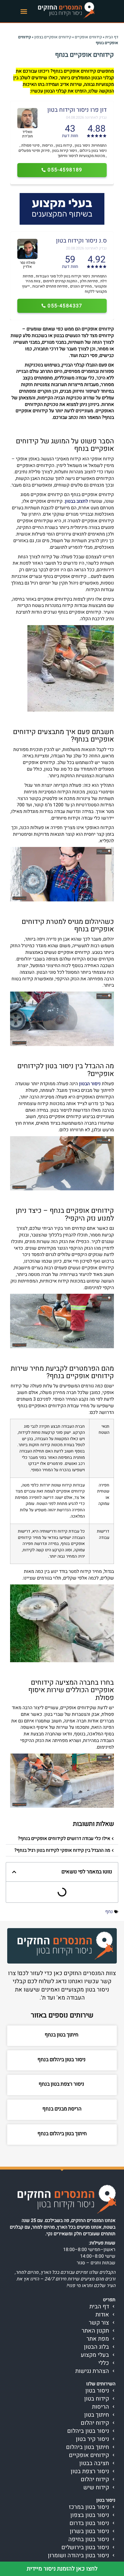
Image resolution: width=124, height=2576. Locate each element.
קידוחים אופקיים (88, 37)
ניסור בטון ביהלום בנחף (62, 2060)
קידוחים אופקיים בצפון (53, 37)
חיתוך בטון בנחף (62, 2035)
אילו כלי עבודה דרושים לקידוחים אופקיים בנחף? (64, 1839)
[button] (24, 11)
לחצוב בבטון (76, 501)
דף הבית (112, 37)
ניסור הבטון (90, 1084)
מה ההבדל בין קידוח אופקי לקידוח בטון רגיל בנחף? (62, 1850)
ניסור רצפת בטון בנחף (62, 2084)
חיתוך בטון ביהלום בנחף (62, 2134)
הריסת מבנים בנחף (62, 2109)
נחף (109, 1912)
